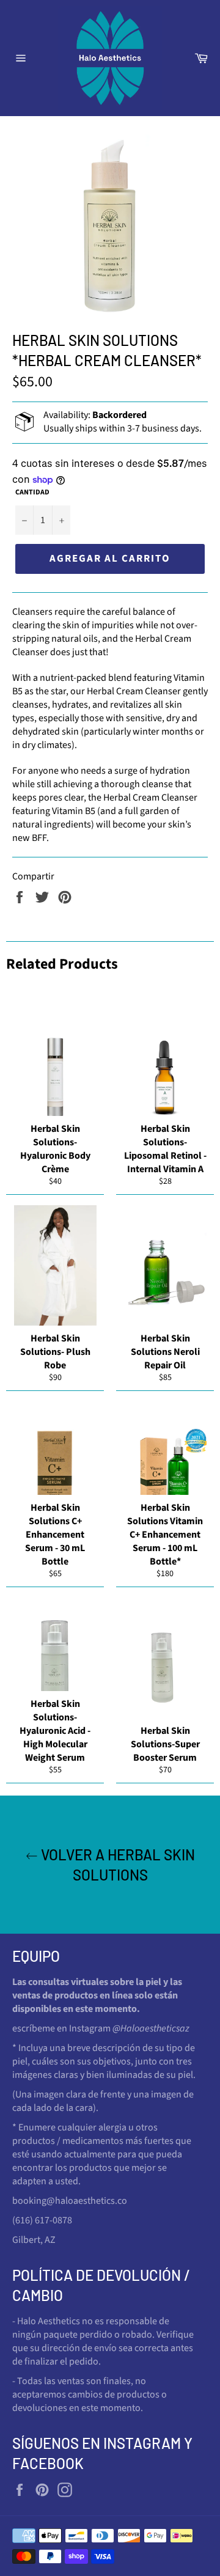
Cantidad (32, 493)
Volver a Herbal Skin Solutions (116, 1865)
